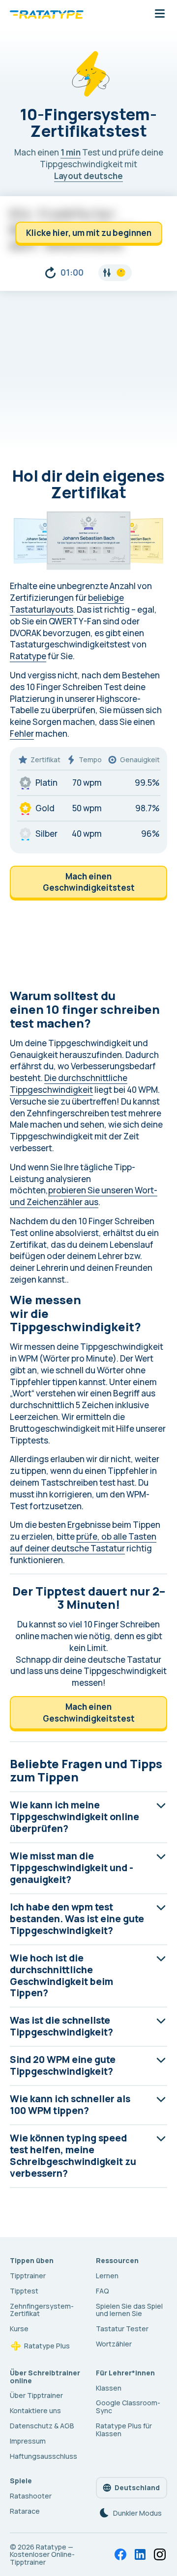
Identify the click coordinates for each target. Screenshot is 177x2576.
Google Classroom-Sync (128, 2407)
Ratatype (28, 656)
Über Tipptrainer (36, 2395)
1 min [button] (71, 152)
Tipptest (24, 2291)
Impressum (28, 2441)
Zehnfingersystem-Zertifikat (42, 2310)
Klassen (109, 2388)
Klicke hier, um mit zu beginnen (89, 233)
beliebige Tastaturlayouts (67, 604)
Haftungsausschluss (44, 2456)
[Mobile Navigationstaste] (160, 14)
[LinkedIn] (140, 2554)
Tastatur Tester (122, 2329)
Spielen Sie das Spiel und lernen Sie (129, 2310)
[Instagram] (160, 2554)
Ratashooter (31, 2496)
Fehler (22, 734)
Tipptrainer (28, 2276)
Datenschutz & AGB (42, 2426)
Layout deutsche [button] (88, 176)
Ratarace (25, 2511)
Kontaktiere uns (35, 2410)
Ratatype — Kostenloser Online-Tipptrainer (42, 2555)
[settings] (115, 273)
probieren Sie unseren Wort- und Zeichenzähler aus (84, 1196)
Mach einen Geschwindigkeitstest (89, 882)
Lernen (107, 2276)
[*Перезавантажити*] (50, 273)
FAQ (103, 2291)
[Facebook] (120, 2554)
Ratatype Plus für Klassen (124, 2430)
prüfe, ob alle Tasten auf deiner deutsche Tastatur (83, 1542)
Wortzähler (114, 2344)
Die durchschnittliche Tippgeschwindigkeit (69, 1084)
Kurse (19, 2329)
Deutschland (137, 2487)
